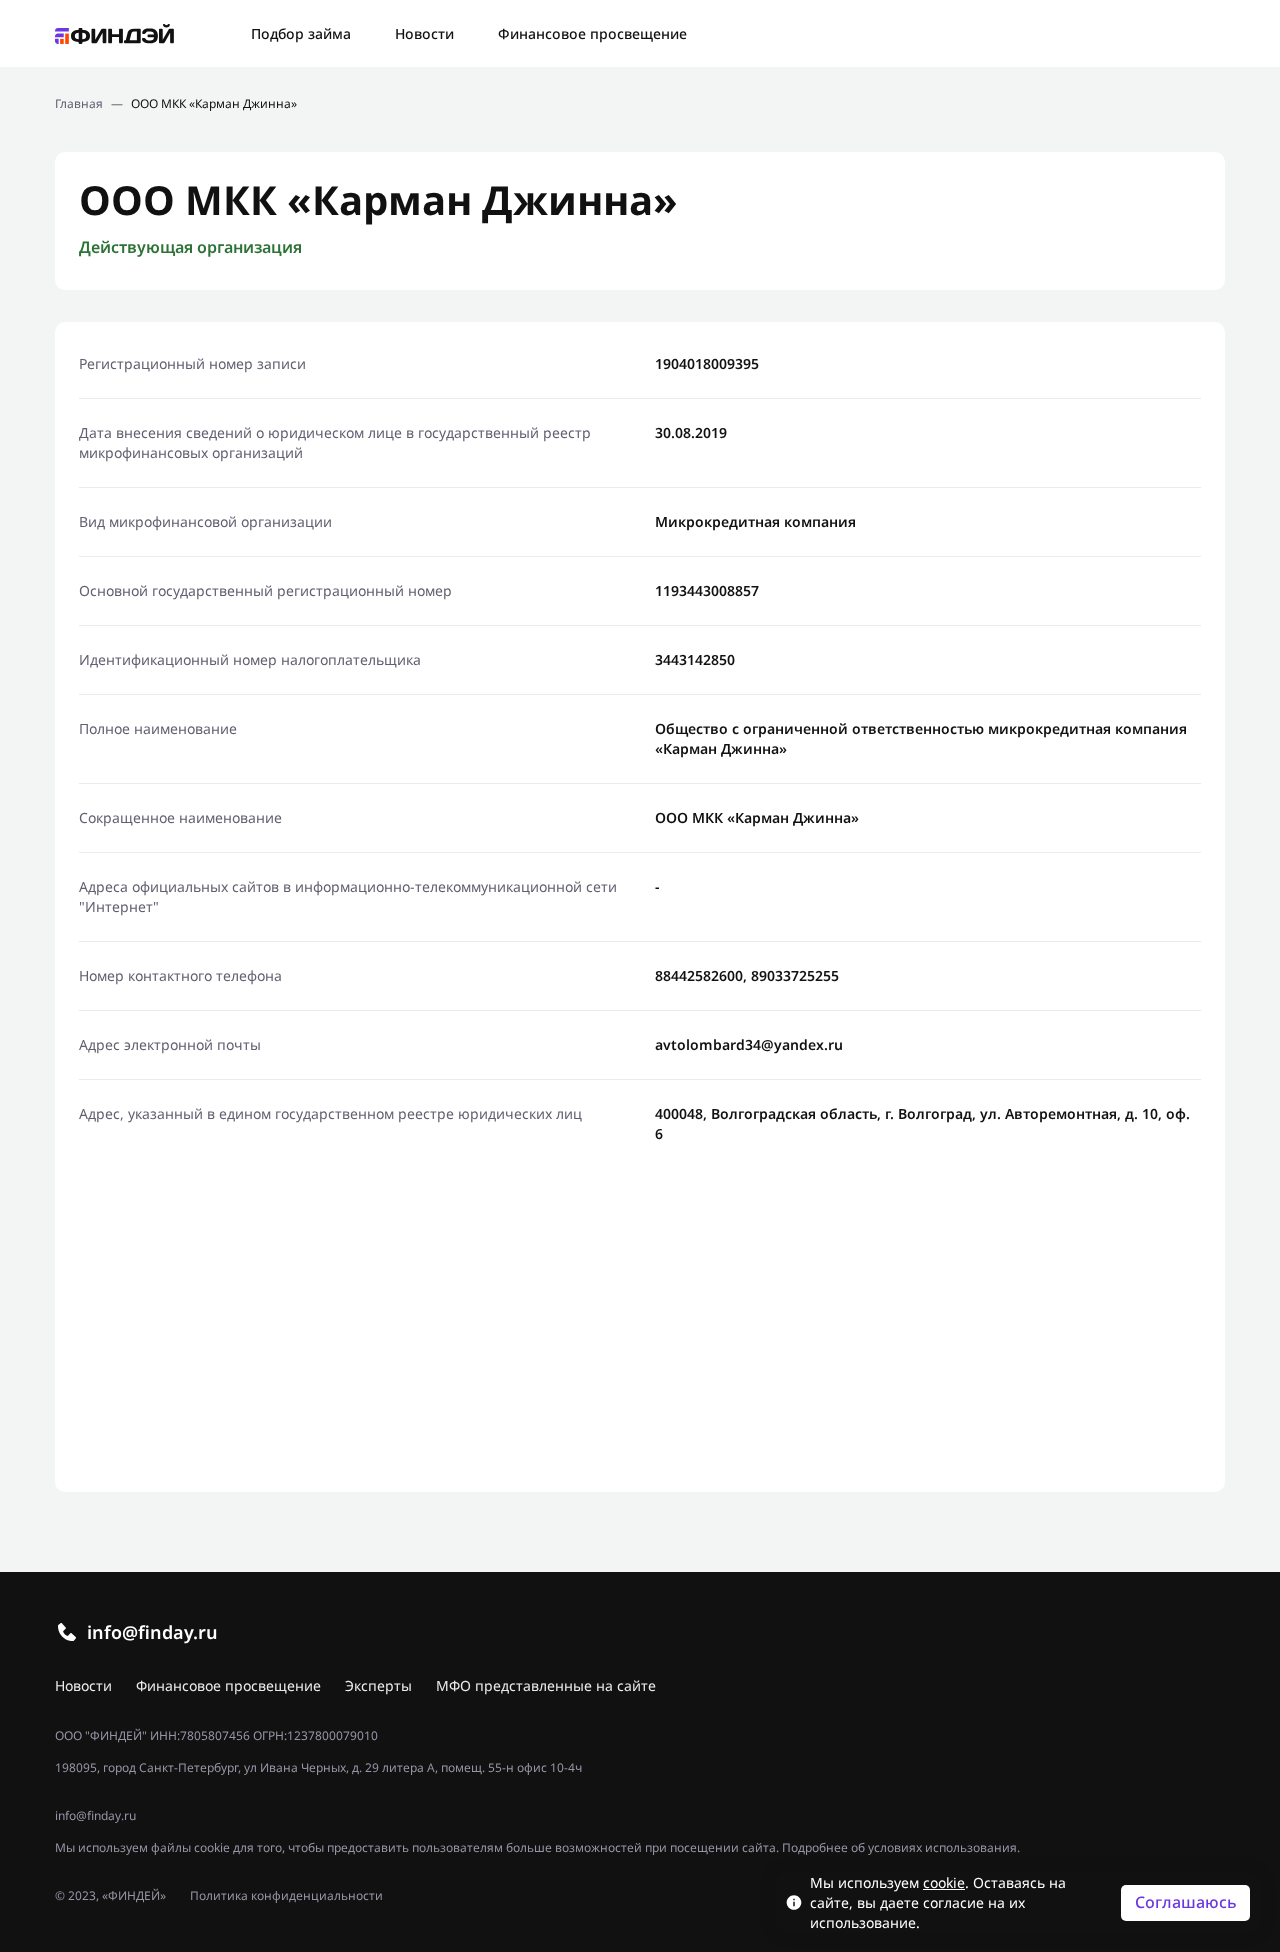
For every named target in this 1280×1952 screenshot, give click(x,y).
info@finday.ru (152, 1632)
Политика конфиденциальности (286, 1896)
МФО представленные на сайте (546, 1685)
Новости (424, 33)
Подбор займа (301, 33)
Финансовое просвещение (592, 33)
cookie (944, 1882)
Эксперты (378, 1685)
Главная (79, 104)
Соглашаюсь (1186, 1902)
